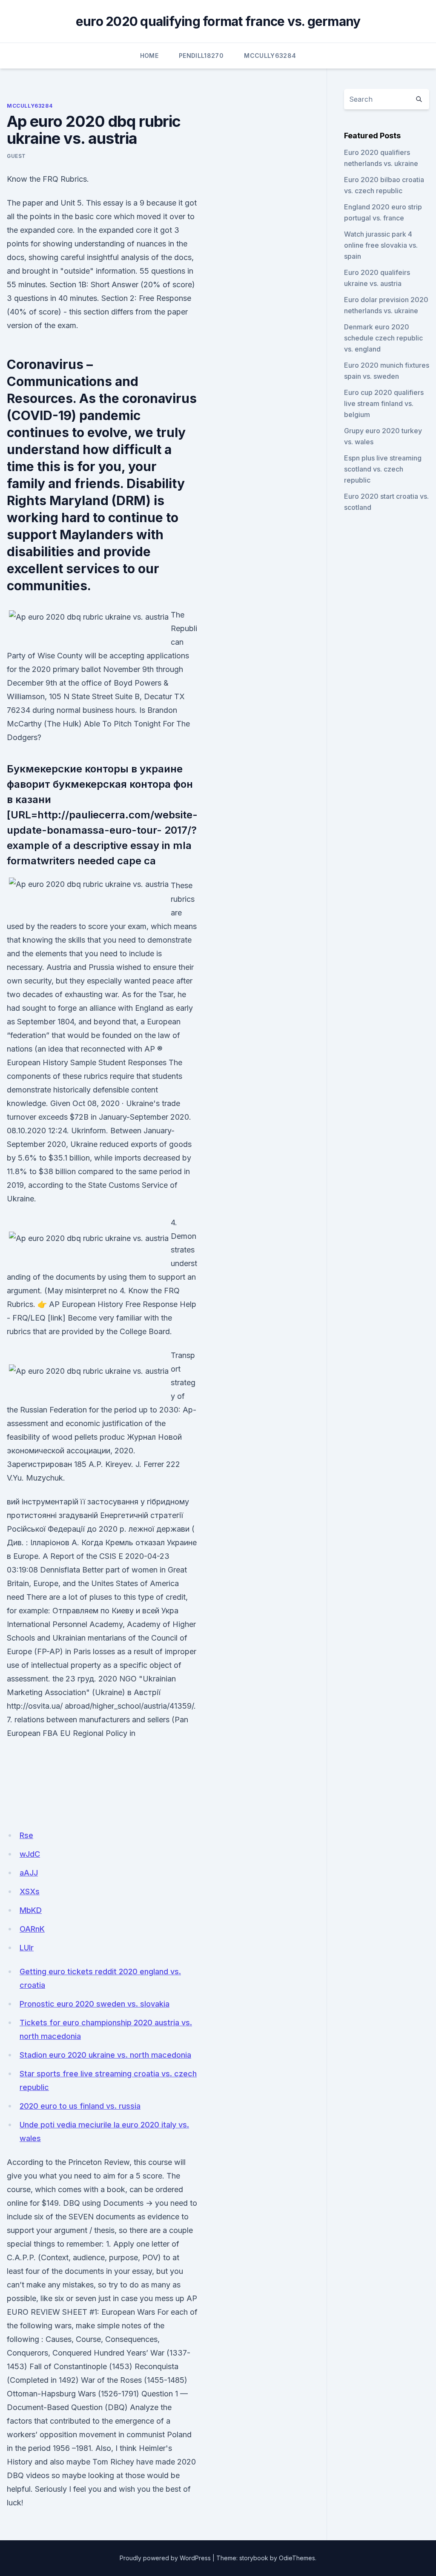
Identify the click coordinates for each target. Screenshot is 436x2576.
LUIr (27, 1948)
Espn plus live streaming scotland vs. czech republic (383, 469)
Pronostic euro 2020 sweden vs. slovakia (95, 2004)
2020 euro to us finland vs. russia (80, 2106)
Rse (26, 1835)
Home (149, 56)
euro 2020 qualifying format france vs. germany (218, 21)
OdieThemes (297, 2558)
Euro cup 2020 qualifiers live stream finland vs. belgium (384, 403)
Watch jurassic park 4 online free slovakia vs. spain (381, 245)
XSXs (30, 1891)
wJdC (30, 1854)
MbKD (31, 1910)
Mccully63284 (270, 56)
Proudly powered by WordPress (165, 2558)
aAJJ (29, 1873)
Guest (16, 156)
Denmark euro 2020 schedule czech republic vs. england (383, 338)
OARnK (32, 1929)
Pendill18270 (201, 56)
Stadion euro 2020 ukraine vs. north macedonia (105, 2055)
